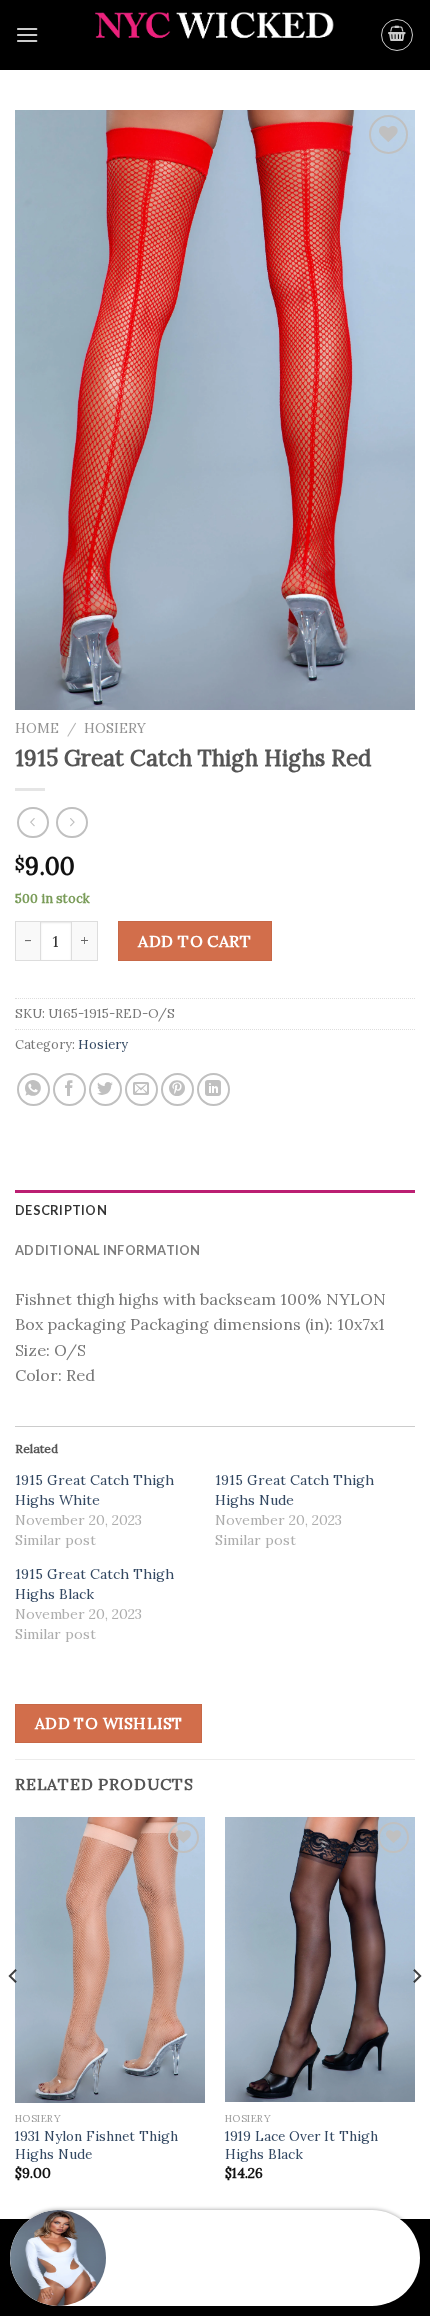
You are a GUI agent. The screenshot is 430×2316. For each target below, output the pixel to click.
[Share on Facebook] (69, 1089)
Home (37, 728)
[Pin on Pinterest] (177, 1089)
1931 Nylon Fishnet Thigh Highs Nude (96, 2145)
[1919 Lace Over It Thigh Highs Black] (320, 1960)
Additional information (108, 1250)
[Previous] (14, 2016)
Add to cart (194, 941)
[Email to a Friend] (141, 1089)
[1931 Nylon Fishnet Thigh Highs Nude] (110, 1960)
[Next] (416, 2016)
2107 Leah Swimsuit (188, 2270)
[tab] (215, 1210)
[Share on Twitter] (105, 1089)
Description (61, 1210)
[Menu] (27, 34)
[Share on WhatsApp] (33, 1089)
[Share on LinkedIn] (213, 1089)
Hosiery (115, 728)
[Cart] (397, 35)
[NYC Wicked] (215, 35)
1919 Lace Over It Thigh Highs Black (301, 2145)
